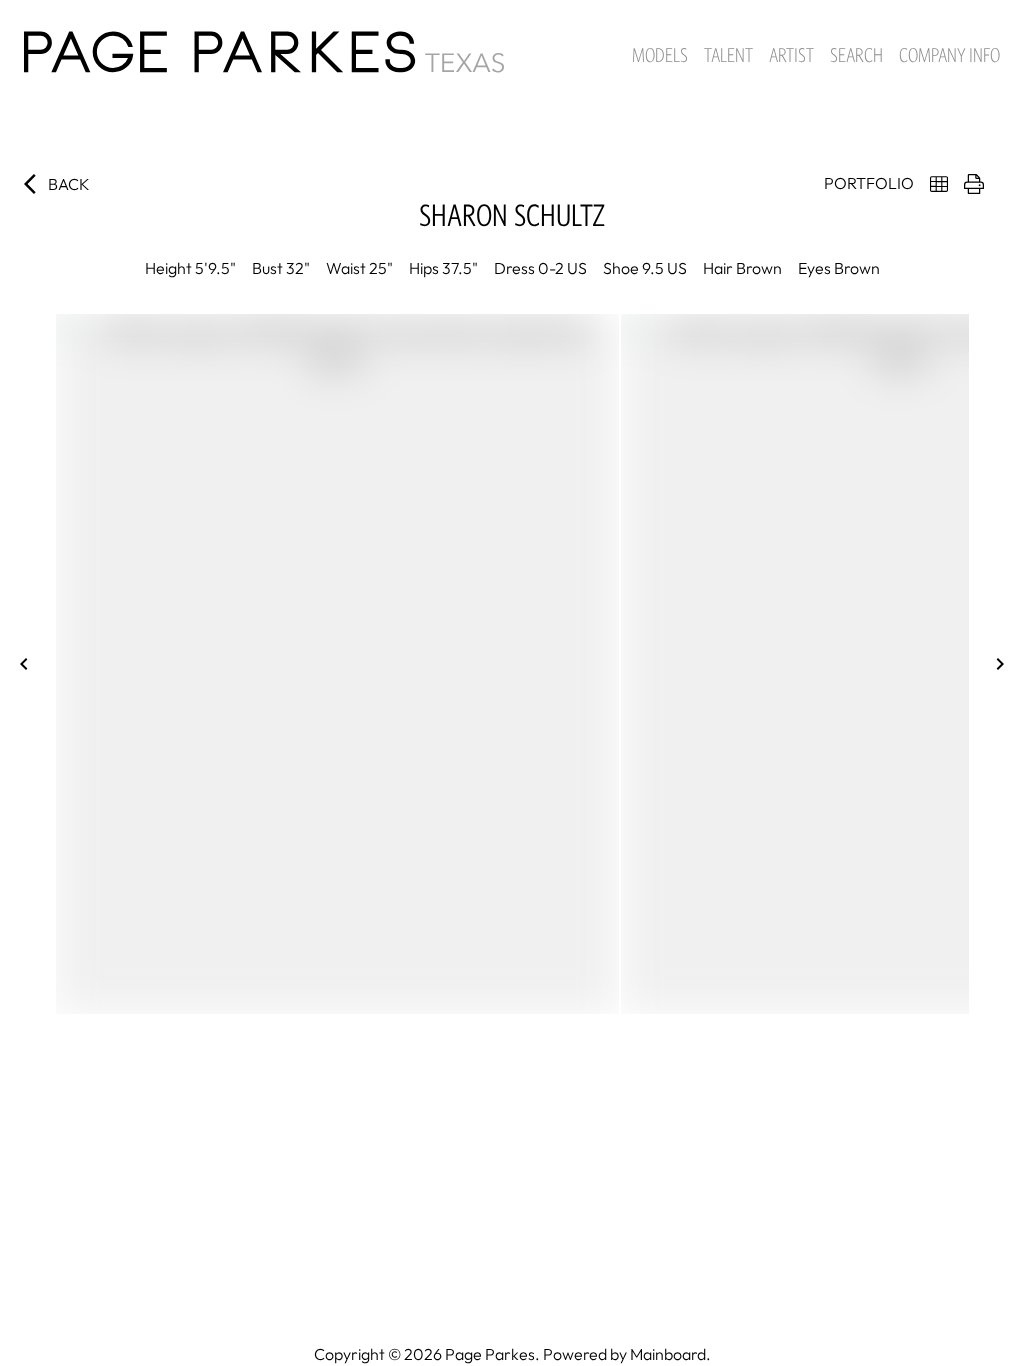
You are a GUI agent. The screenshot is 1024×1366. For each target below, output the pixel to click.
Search (856, 55)
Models (660, 55)
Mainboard (668, 1354)
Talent (728, 55)
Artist (791, 55)
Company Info (949, 55)
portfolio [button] (869, 183)
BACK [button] (69, 184)
